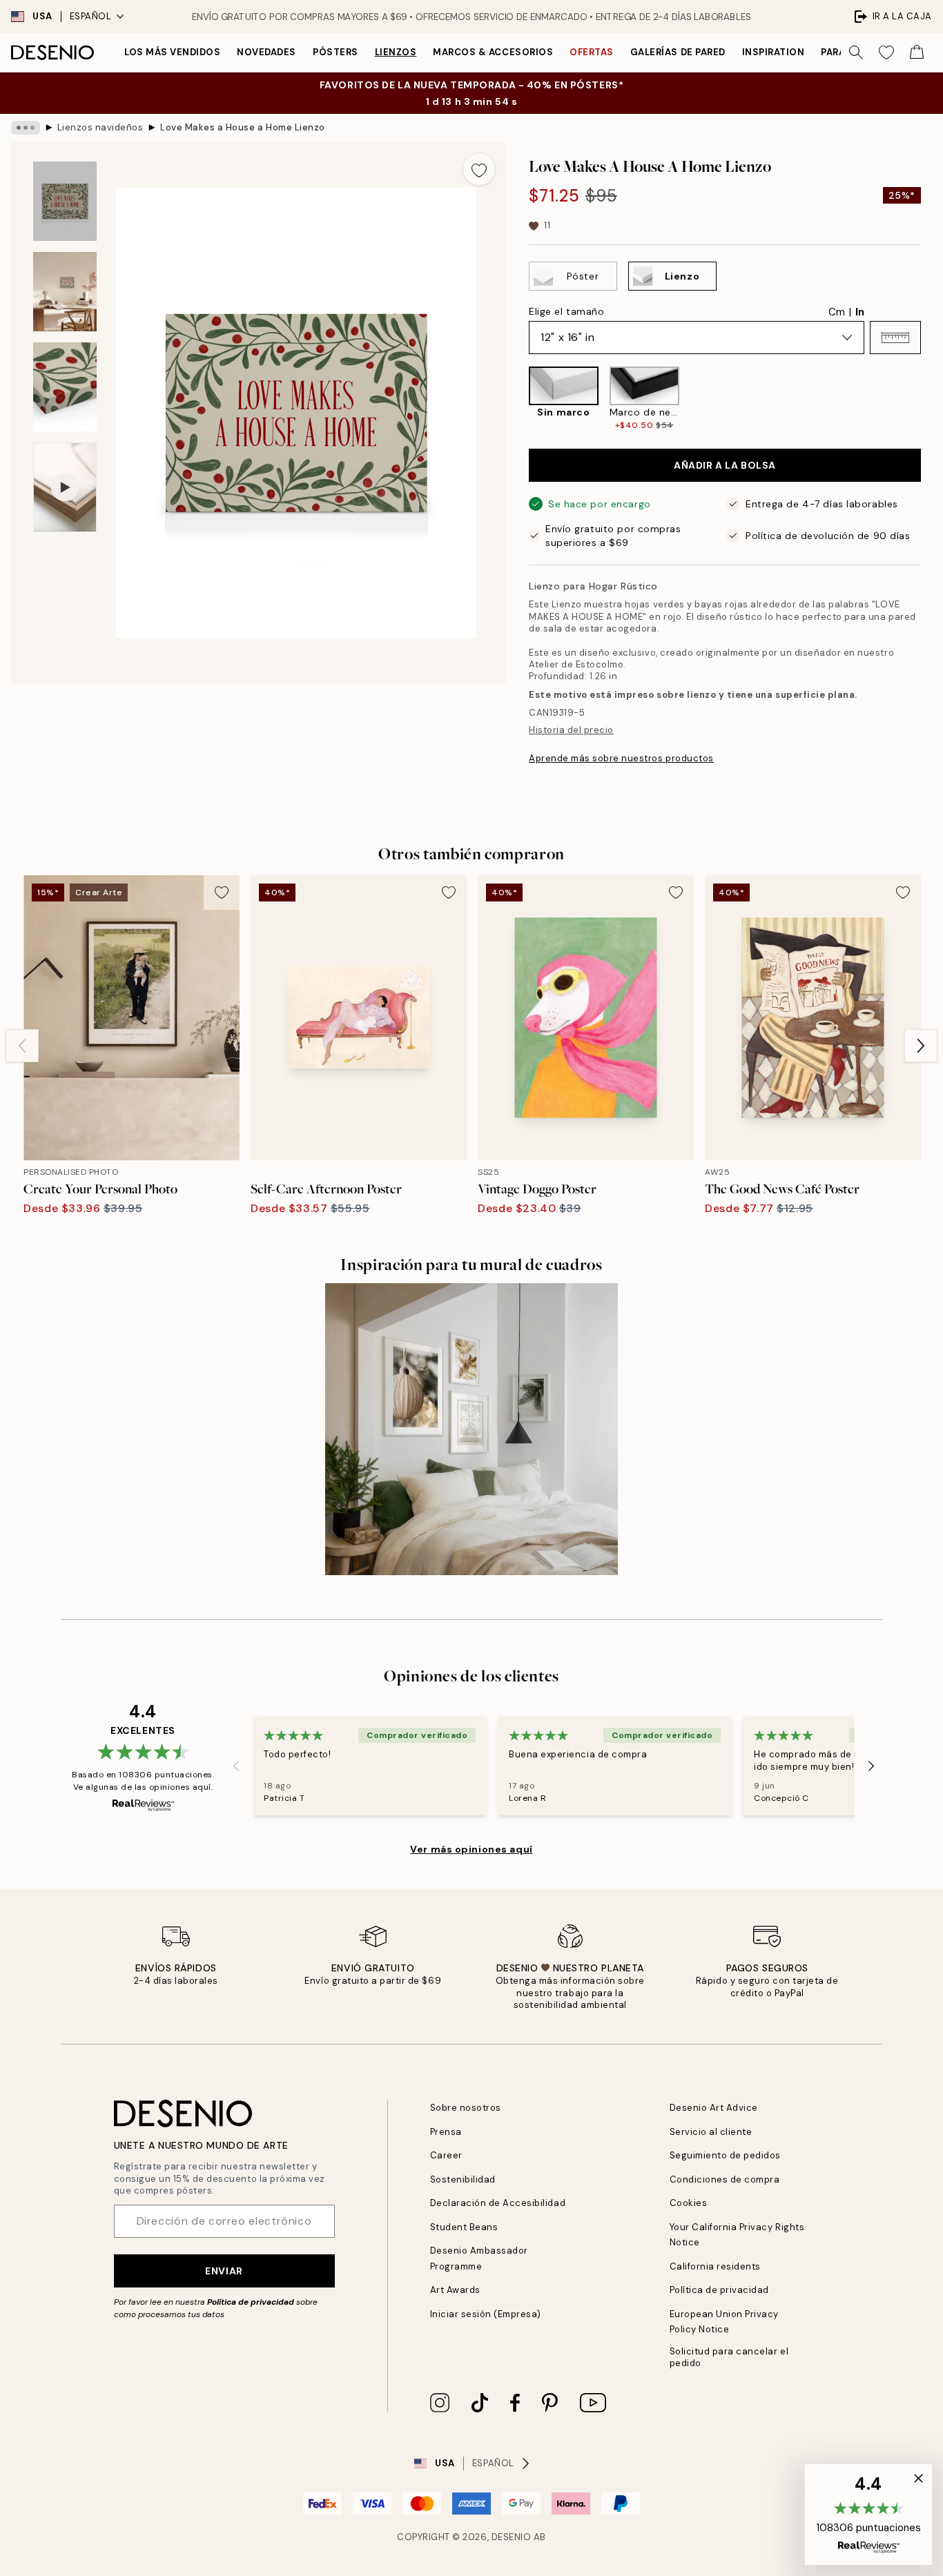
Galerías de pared (678, 52)
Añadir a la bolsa (725, 465)
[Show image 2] (65, 292)
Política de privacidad (251, 2302)
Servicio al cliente (711, 2132)
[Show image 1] (65, 201)
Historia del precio (571, 730)
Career (446, 2155)
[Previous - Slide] (518, 399)
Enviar (224, 2271)
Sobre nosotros (466, 2108)
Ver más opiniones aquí (471, 1849)
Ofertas (592, 52)
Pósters (336, 52)
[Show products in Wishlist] (886, 52)
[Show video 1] (65, 488)
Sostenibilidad (463, 2179)
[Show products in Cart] (917, 52)
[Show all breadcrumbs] (26, 128)
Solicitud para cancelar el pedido (729, 2357)
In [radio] (860, 312)
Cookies (689, 2203)
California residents (715, 2266)
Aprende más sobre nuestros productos (621, 758)
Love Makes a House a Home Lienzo (243, 127)
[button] (895, 338)
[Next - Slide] (932, 399)
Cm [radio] (837, 312)
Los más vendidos (172, 52)
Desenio (512, 2537)
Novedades (266, 52)
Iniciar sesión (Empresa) (486, 2314)
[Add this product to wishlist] (479, 169)
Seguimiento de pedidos (725, 2155)
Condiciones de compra (725, 2179)
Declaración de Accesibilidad (498, 2203)
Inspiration (774, 52)
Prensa (446, 2132)
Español (91, 16)
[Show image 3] (65, 387)
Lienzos (396, 52)
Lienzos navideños (100, 127)
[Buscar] (856, 52)
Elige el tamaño (566, 311)
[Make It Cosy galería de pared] (471, 1429)
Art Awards (455, 2290)
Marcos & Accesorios (493, 52)
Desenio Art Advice (714, 2108)
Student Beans (464, 2227)
